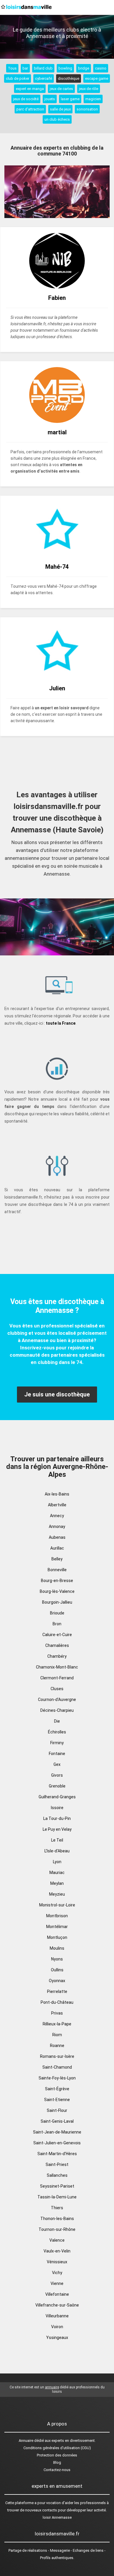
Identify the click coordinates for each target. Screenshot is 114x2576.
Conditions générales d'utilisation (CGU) (57, 2448)
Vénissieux (57, 2262)
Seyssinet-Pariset (57, 2186)
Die (57, 1721)
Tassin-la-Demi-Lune (57, 2197)
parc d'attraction (30, 109)
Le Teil (57, 1840)
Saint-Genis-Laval (57, 2121)
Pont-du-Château (57, 2002)
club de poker (18, 78)
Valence (57, 2240)
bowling (65, 68)
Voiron (57, 2327)
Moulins (57, 1948)
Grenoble (57, 1786)
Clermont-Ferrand (57, 1678)
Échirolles (57, 1732)
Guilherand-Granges (57, 1797)
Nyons (57, 1959)
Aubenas (57, 1537)
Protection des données (57, 2455)
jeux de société (26, 99)
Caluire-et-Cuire (57, 1635)
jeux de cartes (61, 89)
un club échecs (57, 119)
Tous (12, 68)
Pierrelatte (57, 1991)
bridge (84, 68)
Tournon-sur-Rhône (57, 2229)
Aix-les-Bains (57, 1494)
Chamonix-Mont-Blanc (57, 1667)
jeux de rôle (89, 89)
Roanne (57, 2046)
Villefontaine (57, 2294)
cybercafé (44, 78)
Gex (57, 1764)
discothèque (69, 78)
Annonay (57, 1526)
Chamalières (57, 1645)
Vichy (57, 2273)
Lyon (57, 1862)
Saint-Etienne (57, 2100)
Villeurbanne (57, 2316)
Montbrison (57, 1916)
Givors (57, 1775)
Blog (57, 2462)
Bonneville (57, 1570)
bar (25, 68)
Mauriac (57, 1873)
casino (101, 68)
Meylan (57, 1883)
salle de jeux (60, 109)
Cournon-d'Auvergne (57, 1700)
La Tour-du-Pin (57, 1818)
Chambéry (57, 1656)
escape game (97, 78)
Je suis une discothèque (57, 1394)
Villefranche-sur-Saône (57, 2305)
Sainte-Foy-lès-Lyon (57, 2078)
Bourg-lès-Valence (57, 1591)
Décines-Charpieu (57, 1710)
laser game (70, 99)
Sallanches (57, 2175)
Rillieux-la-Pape (57, 2024)
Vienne (57, 2283)
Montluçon (57, 1937)
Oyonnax (57, 1981)
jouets (50, 99)
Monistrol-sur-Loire (57, 1905)
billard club (43, 68)
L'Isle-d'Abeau (57, 1851)
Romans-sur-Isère (57, 2056)
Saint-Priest (57, 2164)
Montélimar (57, 1927)
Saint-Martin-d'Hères (57, 2154)
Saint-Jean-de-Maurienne (57, 2132)
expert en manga (30, 89)
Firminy (57, 1743)
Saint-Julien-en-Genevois (57, 2143)
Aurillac (57, 1548)
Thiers (57, 2208)
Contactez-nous (57, 2470)
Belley (57, 1559)
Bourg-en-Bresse (57, 1581)
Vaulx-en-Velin (57, 2251)
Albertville (57, 1505)
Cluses (57, 1689)
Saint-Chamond (57, 2067)
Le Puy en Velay (57, 1829)
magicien (93, 99)
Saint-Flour (57, 2110)
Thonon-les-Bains (57, 2219)
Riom (57, 2035)
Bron (57, 1624)
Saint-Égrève (57, 2089)
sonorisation (87, 109)
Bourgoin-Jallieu (57, 1602)
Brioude (57, 1613)
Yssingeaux (57, 2338)
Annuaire (26, 2441)
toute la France (61, 1023)
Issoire (57, 1808)
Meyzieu (57, 1894)
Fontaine (57, 1754)
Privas (57, 2013)
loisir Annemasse (57, 2517)
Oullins (57, 1970)
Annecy (57, 1516)
